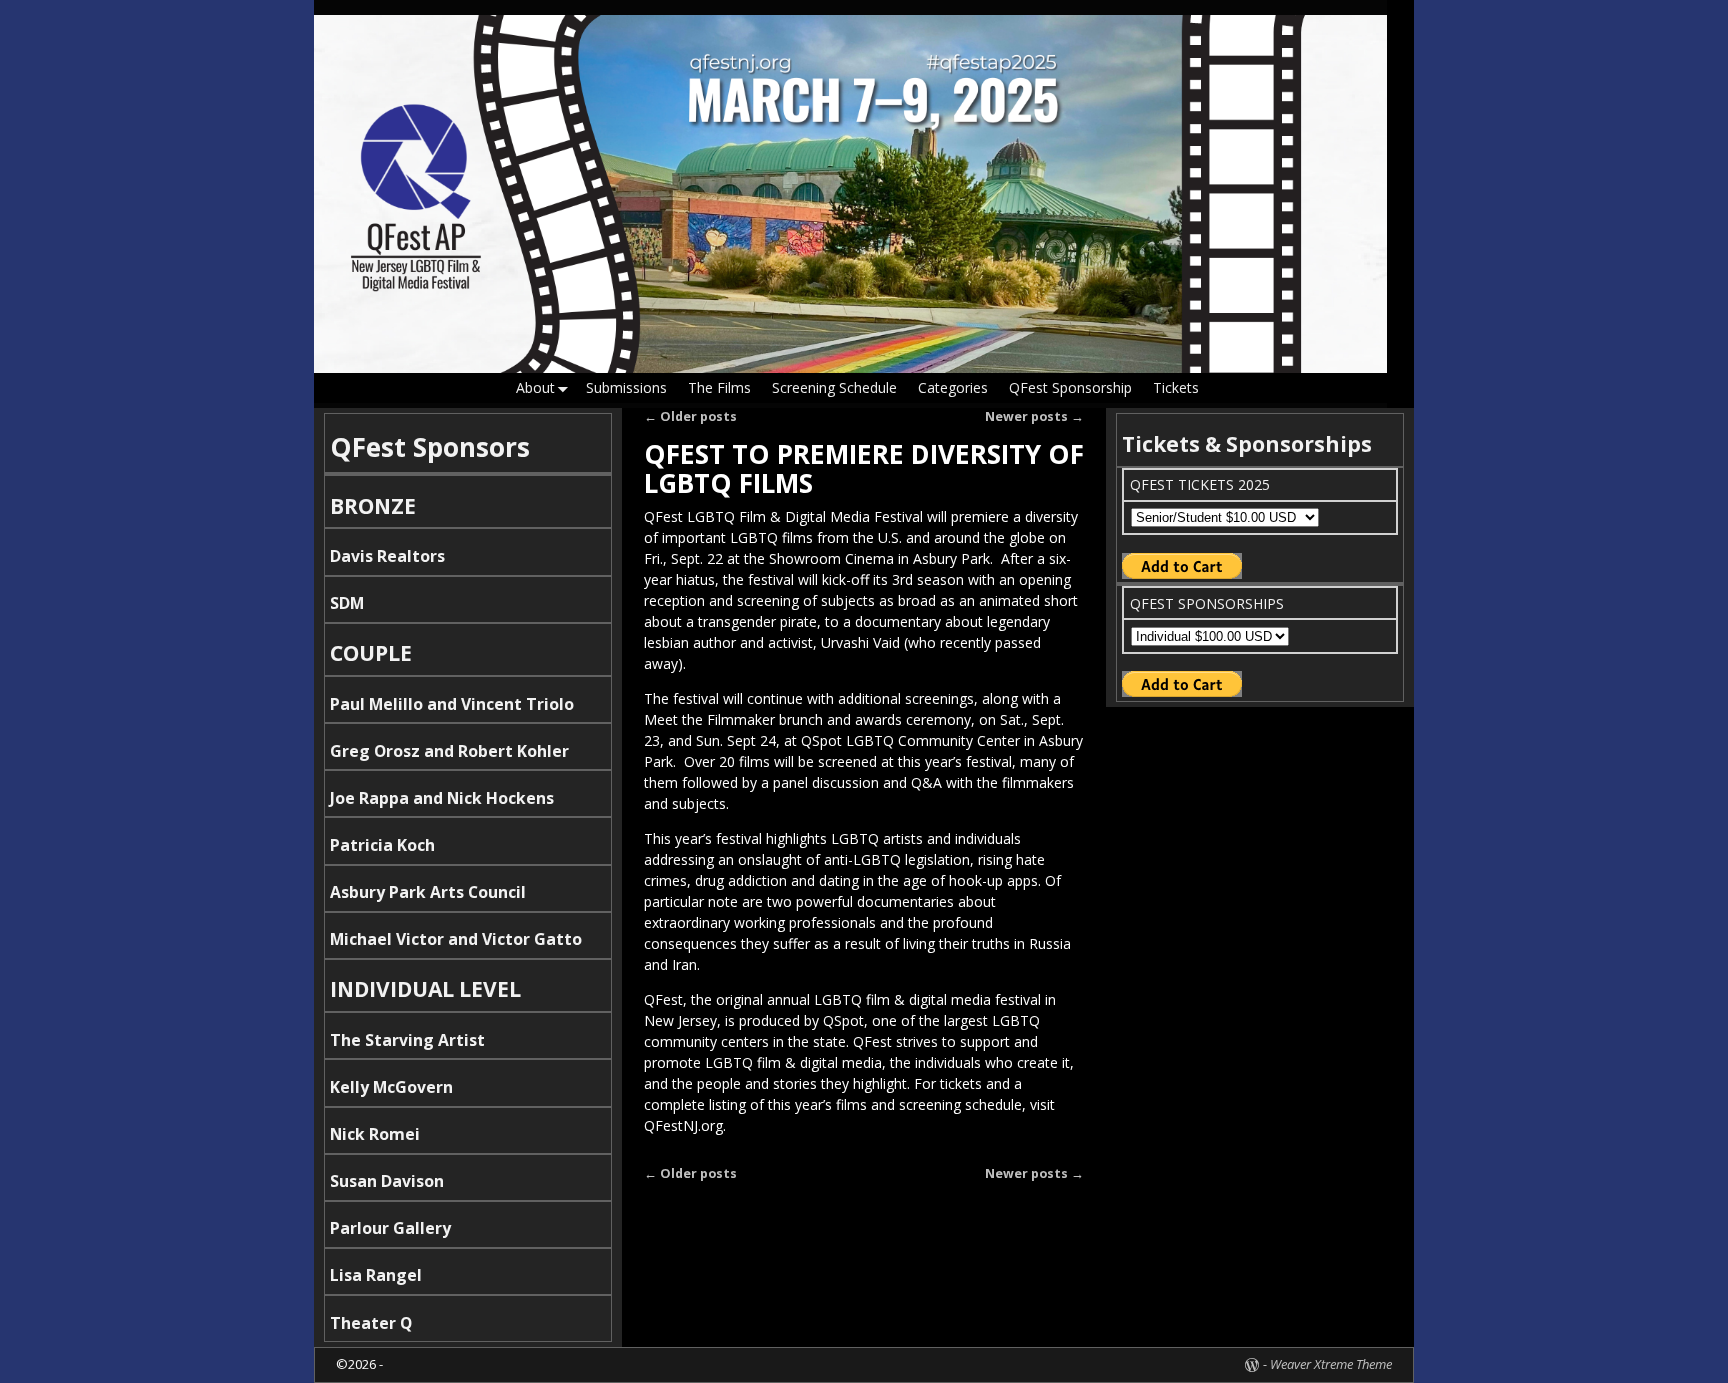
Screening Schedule (834, 387)
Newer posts (1034, 416)
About (535, 387)
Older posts (690, 416)
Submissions (626, 387)
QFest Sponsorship (1070, 387)
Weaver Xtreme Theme (1331, 1364)
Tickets (1176, 387)
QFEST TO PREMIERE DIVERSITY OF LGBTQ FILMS (864, 468)
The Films (719, 387)
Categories (953, 387)
